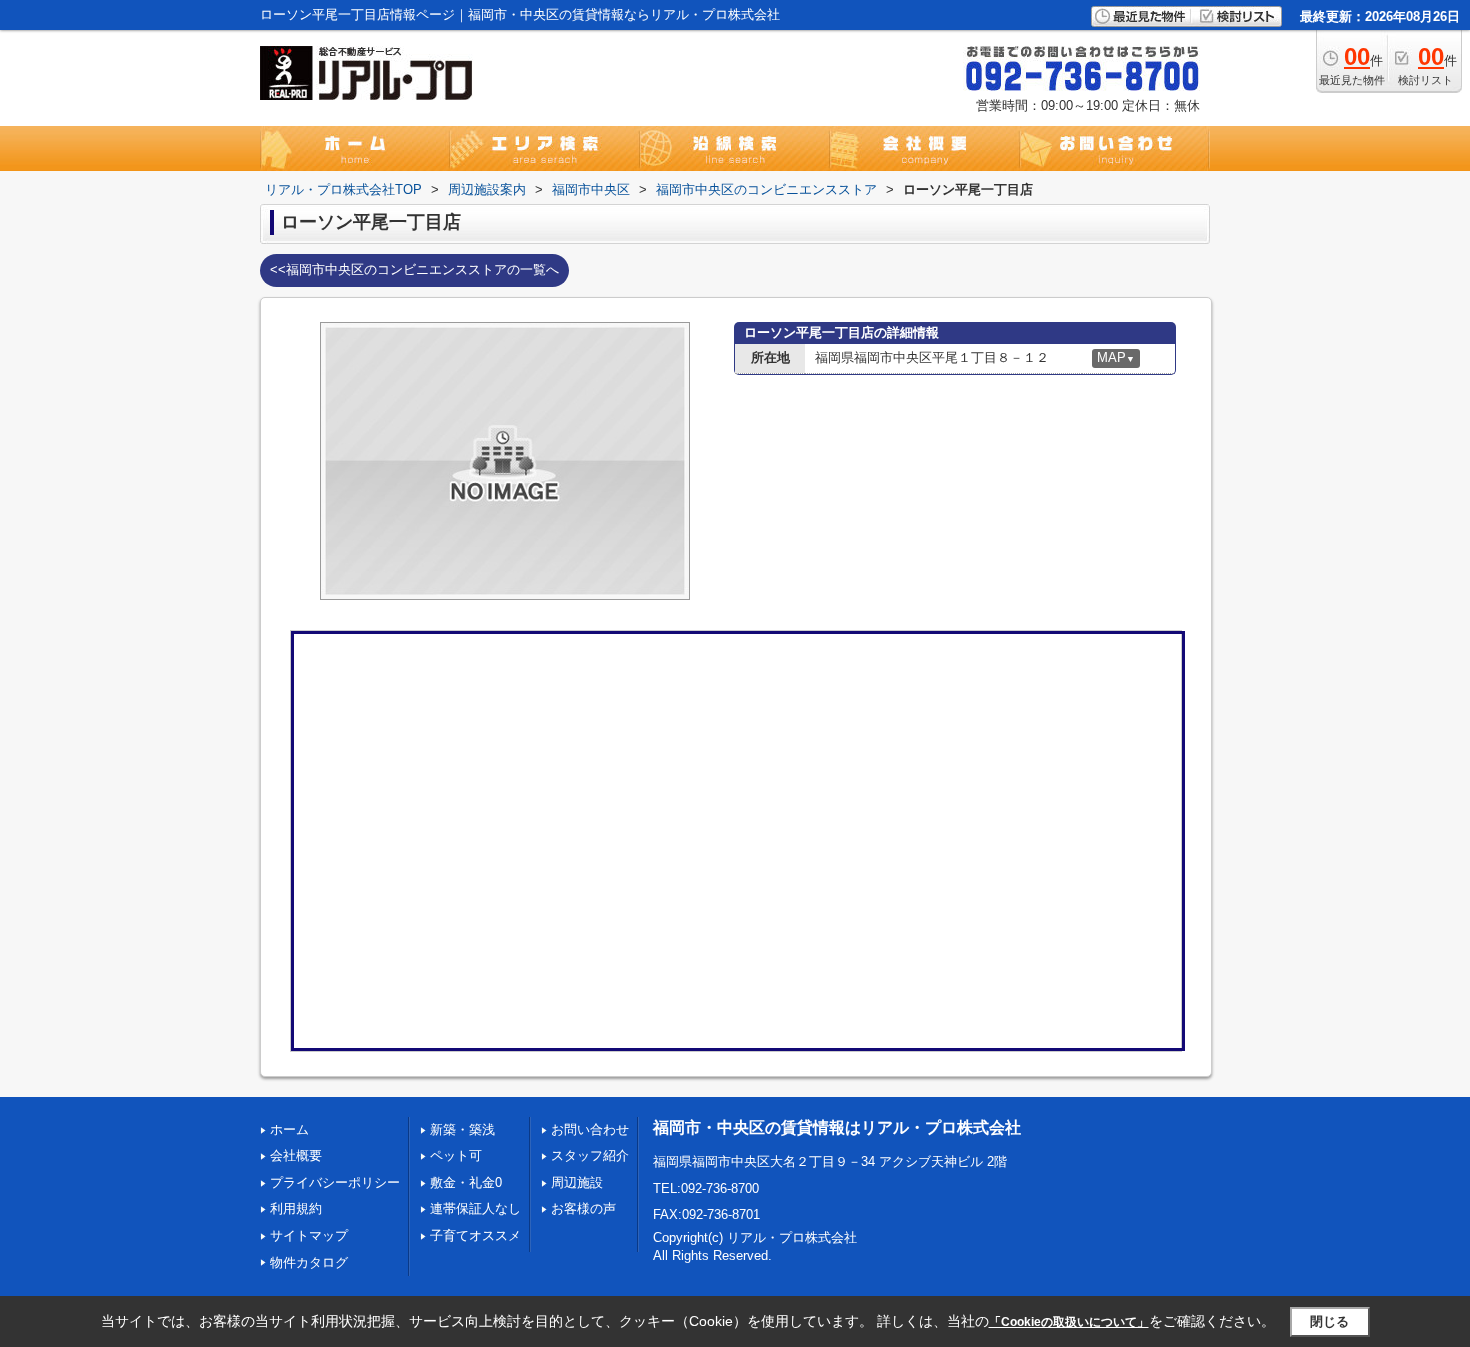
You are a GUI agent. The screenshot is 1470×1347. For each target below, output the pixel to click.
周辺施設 (577, 1182)
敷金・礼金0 (466, 1182)
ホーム (289, 1129)
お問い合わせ (590, 1129)
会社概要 (296, 1155)
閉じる (1329, 1321)
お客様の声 (583, 1208)
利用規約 (296, 1208)
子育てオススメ (475, 1235)
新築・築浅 (462, 1129)
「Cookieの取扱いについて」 (1069, 1322)
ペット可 (456, 1155)
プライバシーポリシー (335, 1182)
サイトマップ (309, 1235)
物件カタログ (309, 1262)
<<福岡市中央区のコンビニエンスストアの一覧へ (414, 269)
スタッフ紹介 (590, 1155)
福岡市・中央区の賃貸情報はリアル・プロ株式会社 (837, 1127)
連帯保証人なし (475, 1208)
